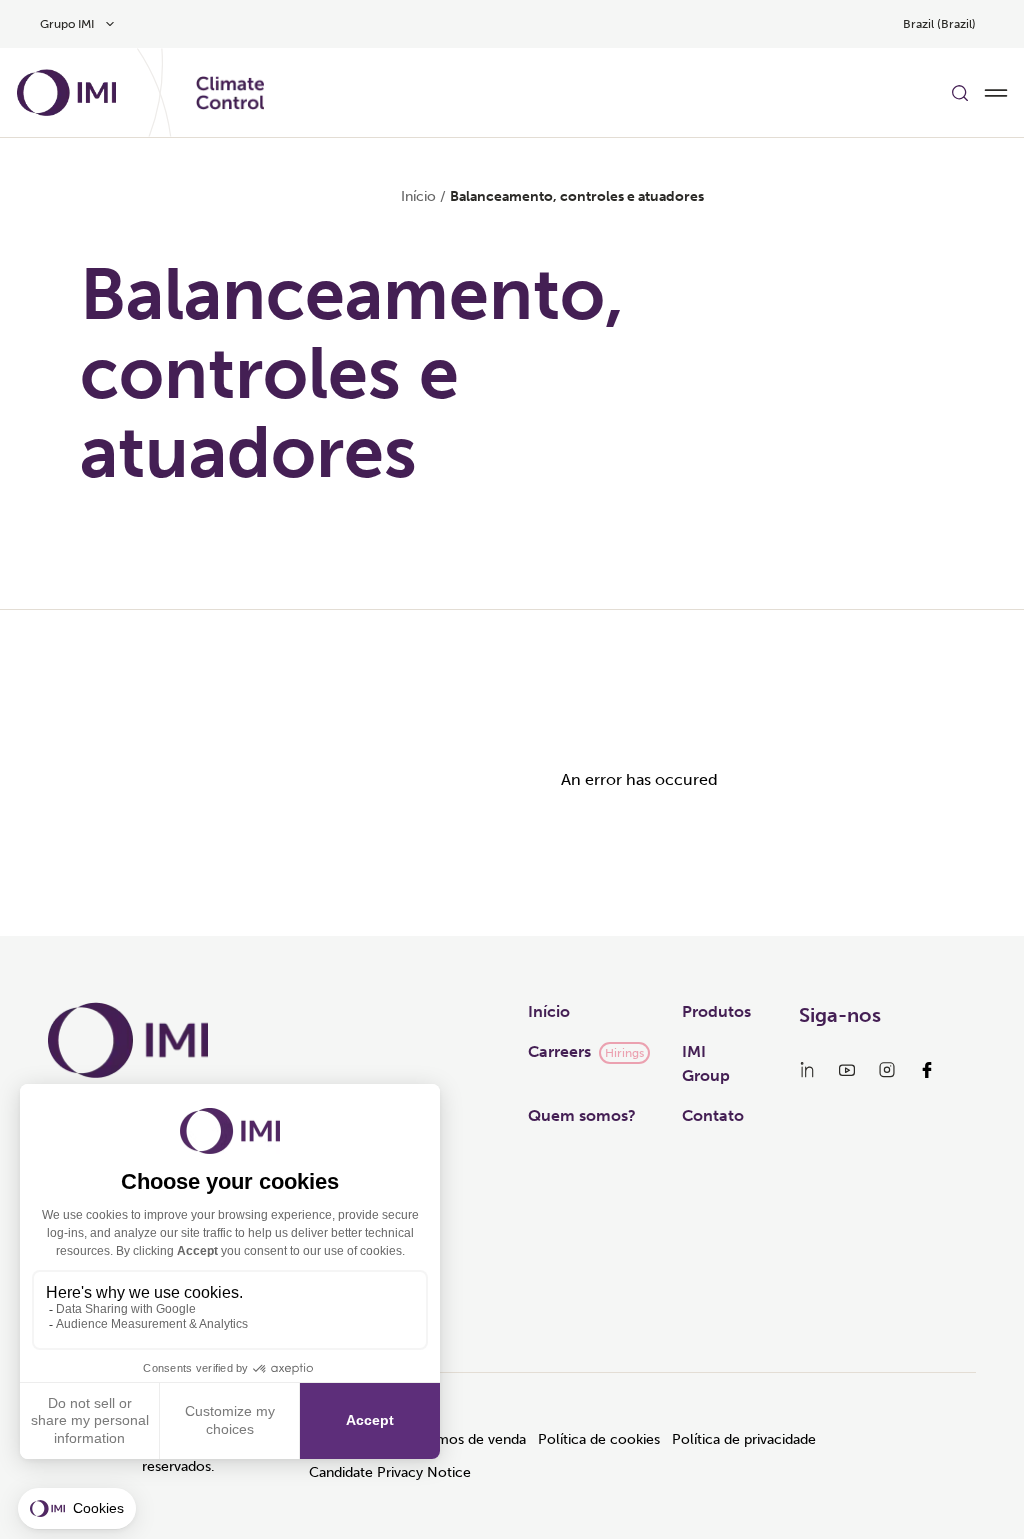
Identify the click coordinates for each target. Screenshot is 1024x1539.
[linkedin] (807, 1070)
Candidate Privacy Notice (390, 1472)
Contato (713, 1115)
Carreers (559, 1051)
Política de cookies (599, 1439)
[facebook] (927, 1070)
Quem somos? (582, 1115)
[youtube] (847, 1070)
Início (418, 196)
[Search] (960, 93)
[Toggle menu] (996, 93)
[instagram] (887, 1070)
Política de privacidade (744, 1439)
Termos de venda (471, 1439)
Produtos (716, 1011)
